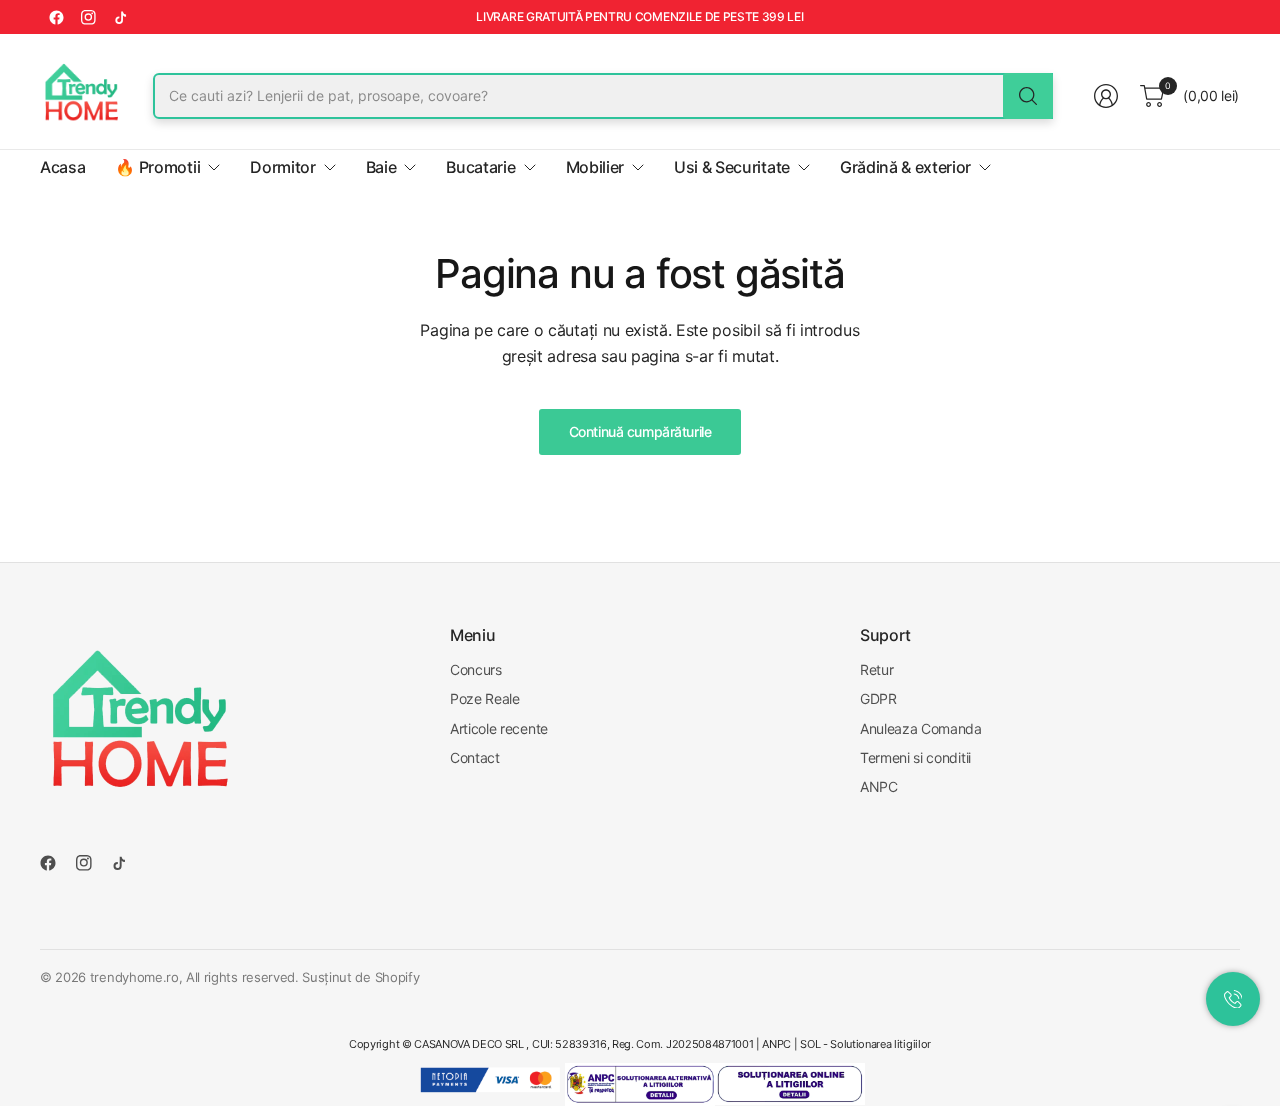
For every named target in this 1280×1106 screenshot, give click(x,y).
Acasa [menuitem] (62, 167)
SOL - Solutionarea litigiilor (865, 1044)
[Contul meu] (1106, 96)
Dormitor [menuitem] (282, 167)
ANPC (879, 786)
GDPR (878, 698)
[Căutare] (1028, 96)
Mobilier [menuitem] (595, 167)
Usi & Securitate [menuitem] (732, 167)
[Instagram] (88, 17)
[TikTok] (120, 17)
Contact (475, 757)
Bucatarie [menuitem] (480, 167)
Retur (876, 669)
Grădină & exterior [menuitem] (905, 167)
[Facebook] (56, 17)
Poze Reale (485, 698)
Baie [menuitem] (381, 167)
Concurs (476, 669)
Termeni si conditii (915, 757)
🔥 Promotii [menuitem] (157, 167)
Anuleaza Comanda (921, 728)
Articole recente (499, 728)
